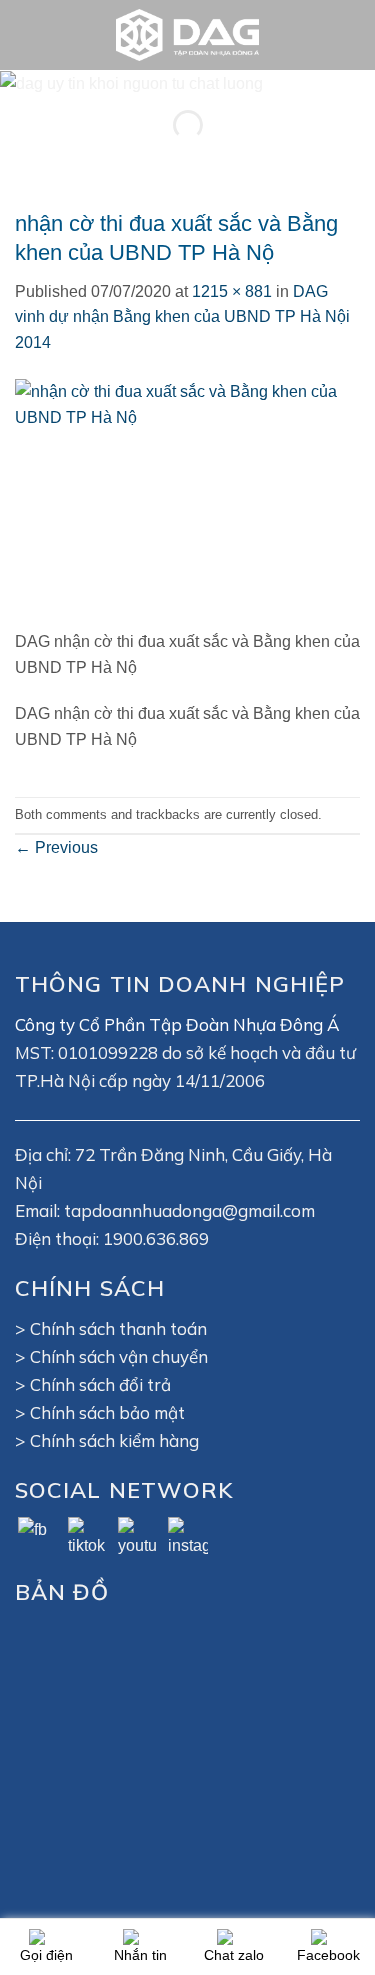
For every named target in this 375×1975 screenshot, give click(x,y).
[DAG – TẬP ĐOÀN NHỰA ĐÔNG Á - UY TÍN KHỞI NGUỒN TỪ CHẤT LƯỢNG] (188, 35)
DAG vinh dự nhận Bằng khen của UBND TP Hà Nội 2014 (182, 317)
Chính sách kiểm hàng (114, 1440)
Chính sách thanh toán (118, 1328)
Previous (56, 847)
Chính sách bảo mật (107, 1412)
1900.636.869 (156, 1238)
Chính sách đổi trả (100, 1384)
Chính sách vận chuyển (119, 1356)
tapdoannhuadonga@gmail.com (189, 1210)
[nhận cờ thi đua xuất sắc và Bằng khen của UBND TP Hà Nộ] (187, 503)
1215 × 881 (232, 291)
